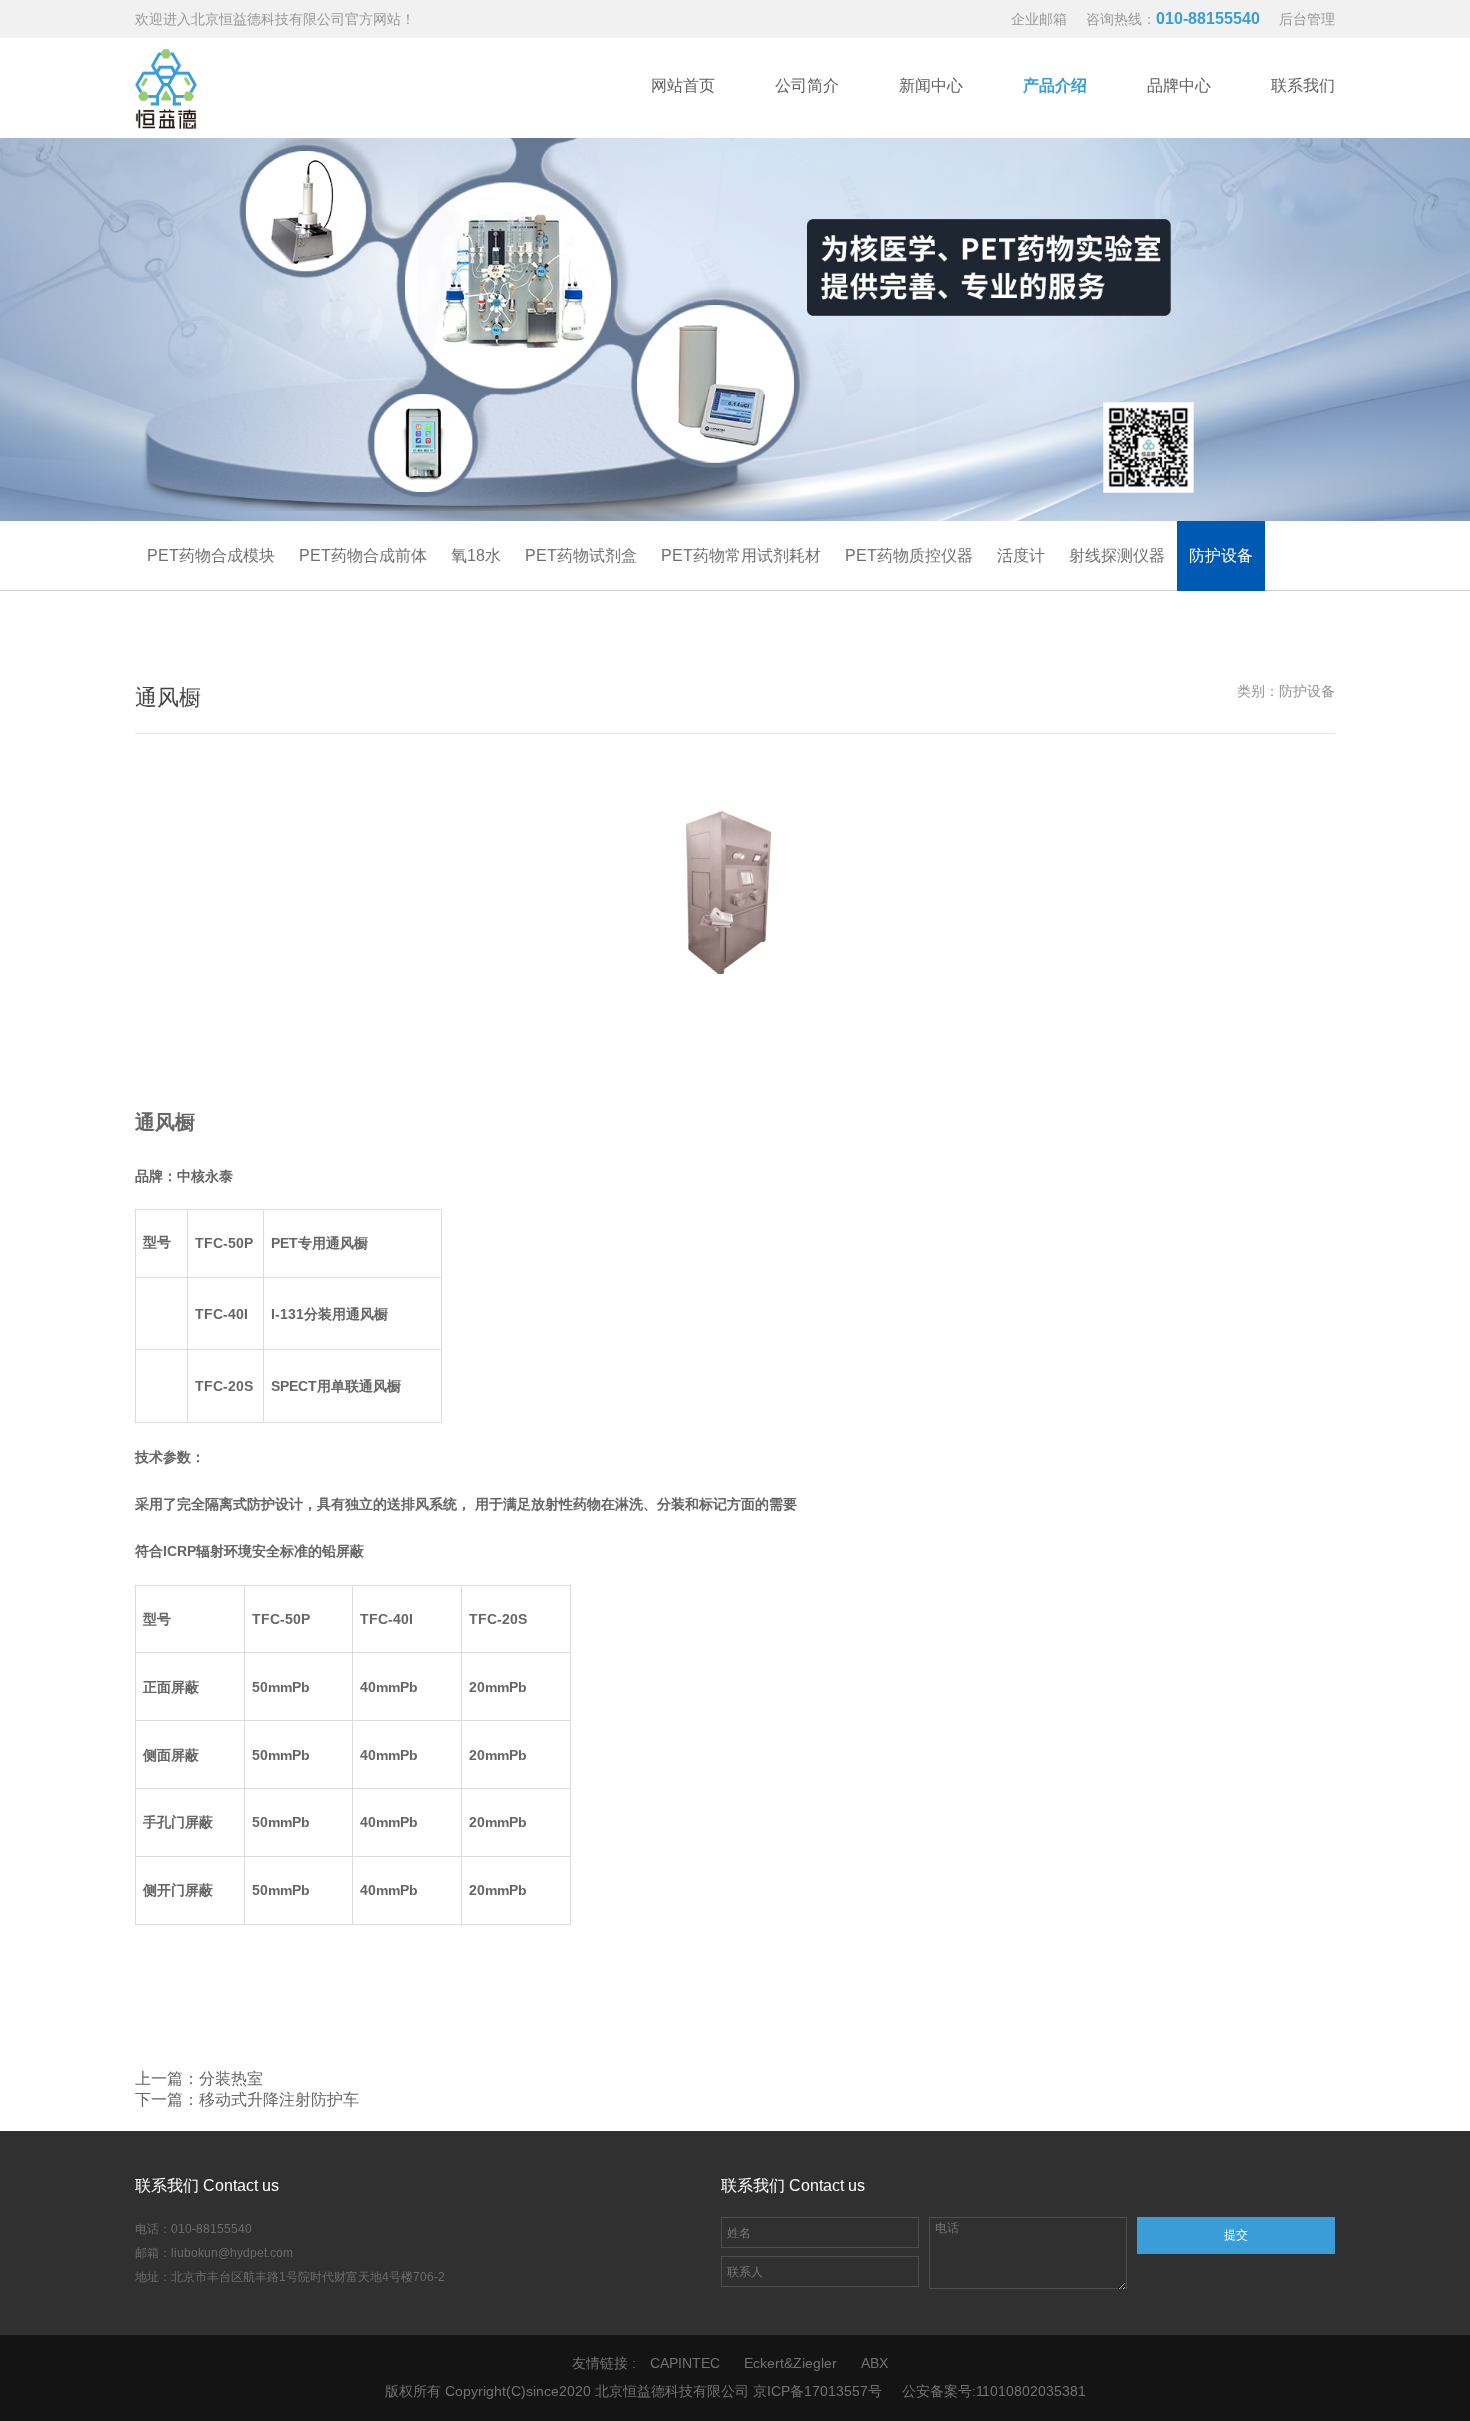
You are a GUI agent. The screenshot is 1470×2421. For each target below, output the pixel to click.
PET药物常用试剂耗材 (741, 555)
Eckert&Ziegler (790, 2363)
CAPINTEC (685, 2363)
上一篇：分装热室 (199, 2078)
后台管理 (1307, 19)
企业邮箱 (1039, 19)
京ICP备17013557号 (817, 2391)
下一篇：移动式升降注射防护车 (247, 2099)
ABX (874, 2363)
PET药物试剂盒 (581, 555)
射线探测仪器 (1117, 555)
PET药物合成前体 (363, 555)
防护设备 (1221, 555)
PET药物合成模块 (211, 555)
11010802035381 (1031, 2391)
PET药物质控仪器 (909, 555)
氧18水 (476, 555)
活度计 (1021, 555)
